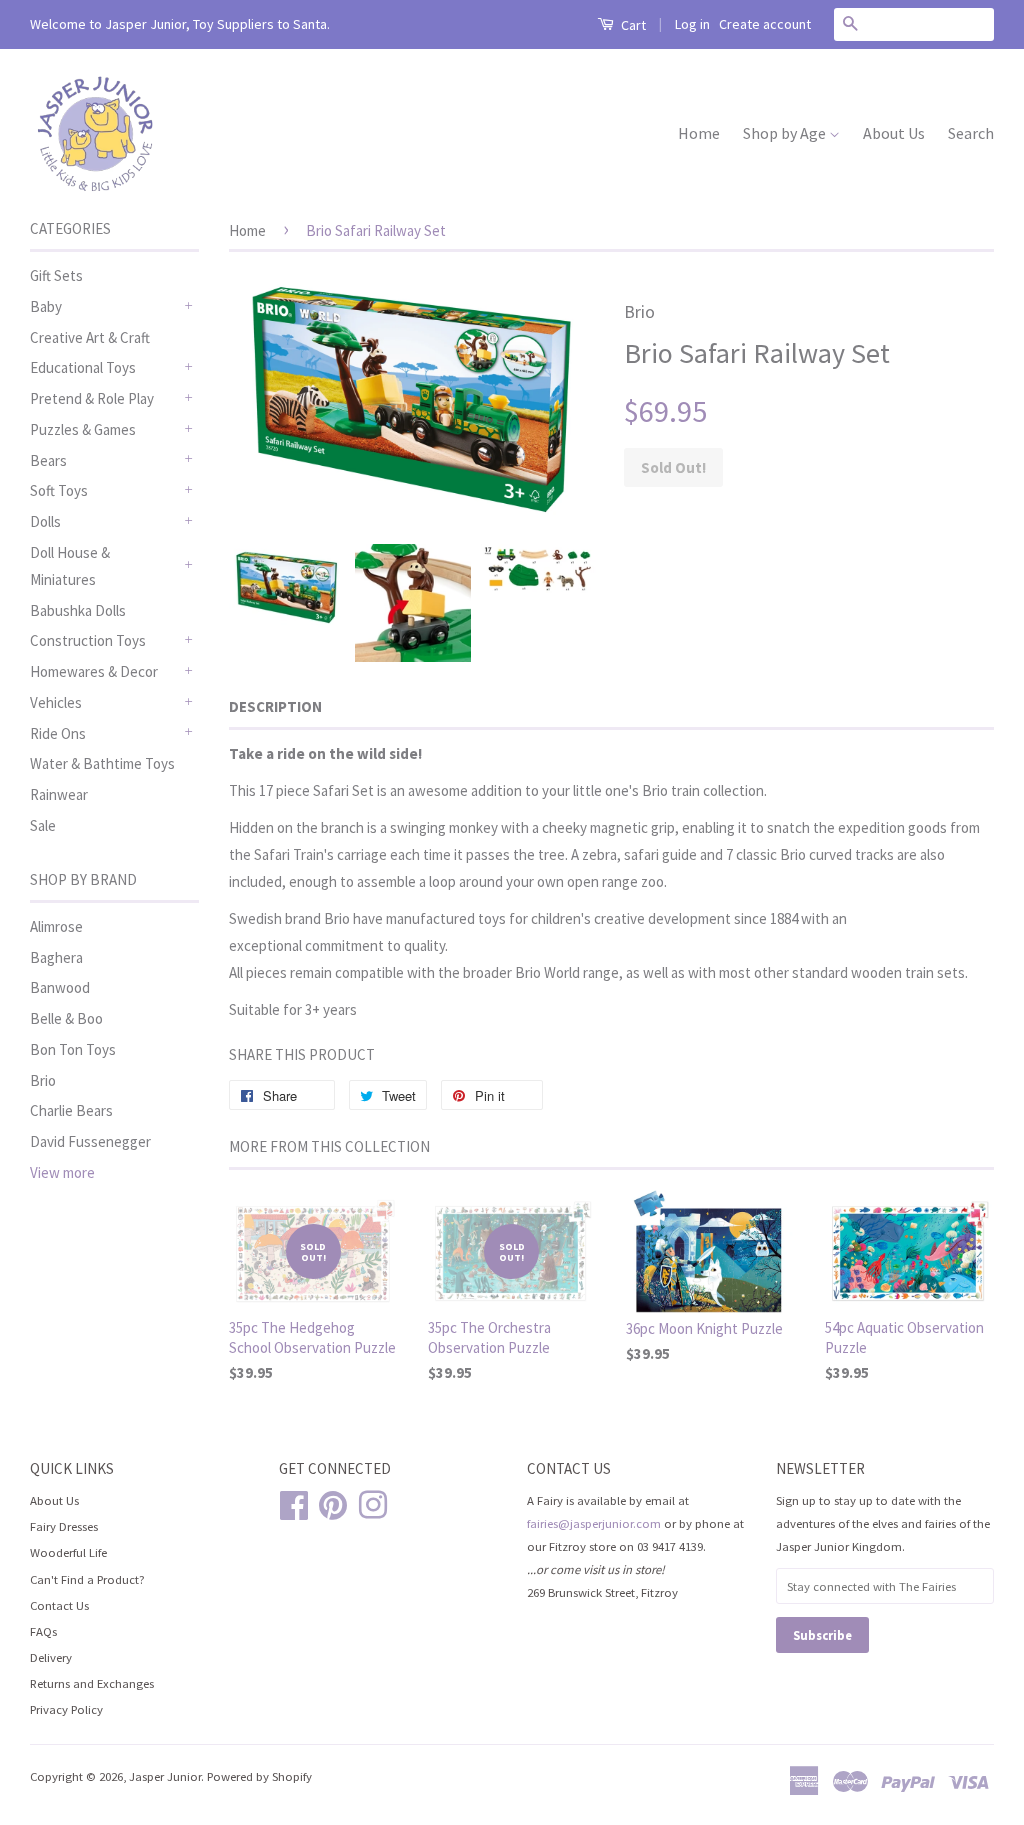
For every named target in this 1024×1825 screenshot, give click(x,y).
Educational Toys (83, 367)
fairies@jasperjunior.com (594, 1523)
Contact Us (59, 1605)
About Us (894, 133)
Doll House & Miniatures (70, 566)
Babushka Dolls (78, 610)
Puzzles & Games (83, 429)
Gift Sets (56, 275)
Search (971, 133)
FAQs (43, 1631)
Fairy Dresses (64, 1526)
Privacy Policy (66, 1709)
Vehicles (56, 702)
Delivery (51, 1657)
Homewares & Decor (94, 671)
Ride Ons (58, 733)
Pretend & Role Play (92, 398)
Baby (46, 306)
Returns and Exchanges (92, 1683)
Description (275, 706)
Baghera (56, 957)
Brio (43, 1080)
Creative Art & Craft (90, 337)
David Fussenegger (90, 1141)
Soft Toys (59, 490)
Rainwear (59, 794)
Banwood (60, 987)
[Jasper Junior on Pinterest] (333, 1502)
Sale (43, 825)
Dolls (45, 521)
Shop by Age (786, 133)
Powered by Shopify (259, 1776)
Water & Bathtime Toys (102, 763)
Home (699, 133)
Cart (632, 25)
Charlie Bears (71, 1110)
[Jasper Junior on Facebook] (294, 1502)
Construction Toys (88, 640)
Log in (692, 24)
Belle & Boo (66, 1018)
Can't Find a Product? (87, 1579)
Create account (765, 24)
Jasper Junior (165, 1776)
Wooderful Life (68, 1552)
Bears (48, 460)
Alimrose (56, 926)
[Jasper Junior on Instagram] (373, 1502)
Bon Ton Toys (73, 1049)
